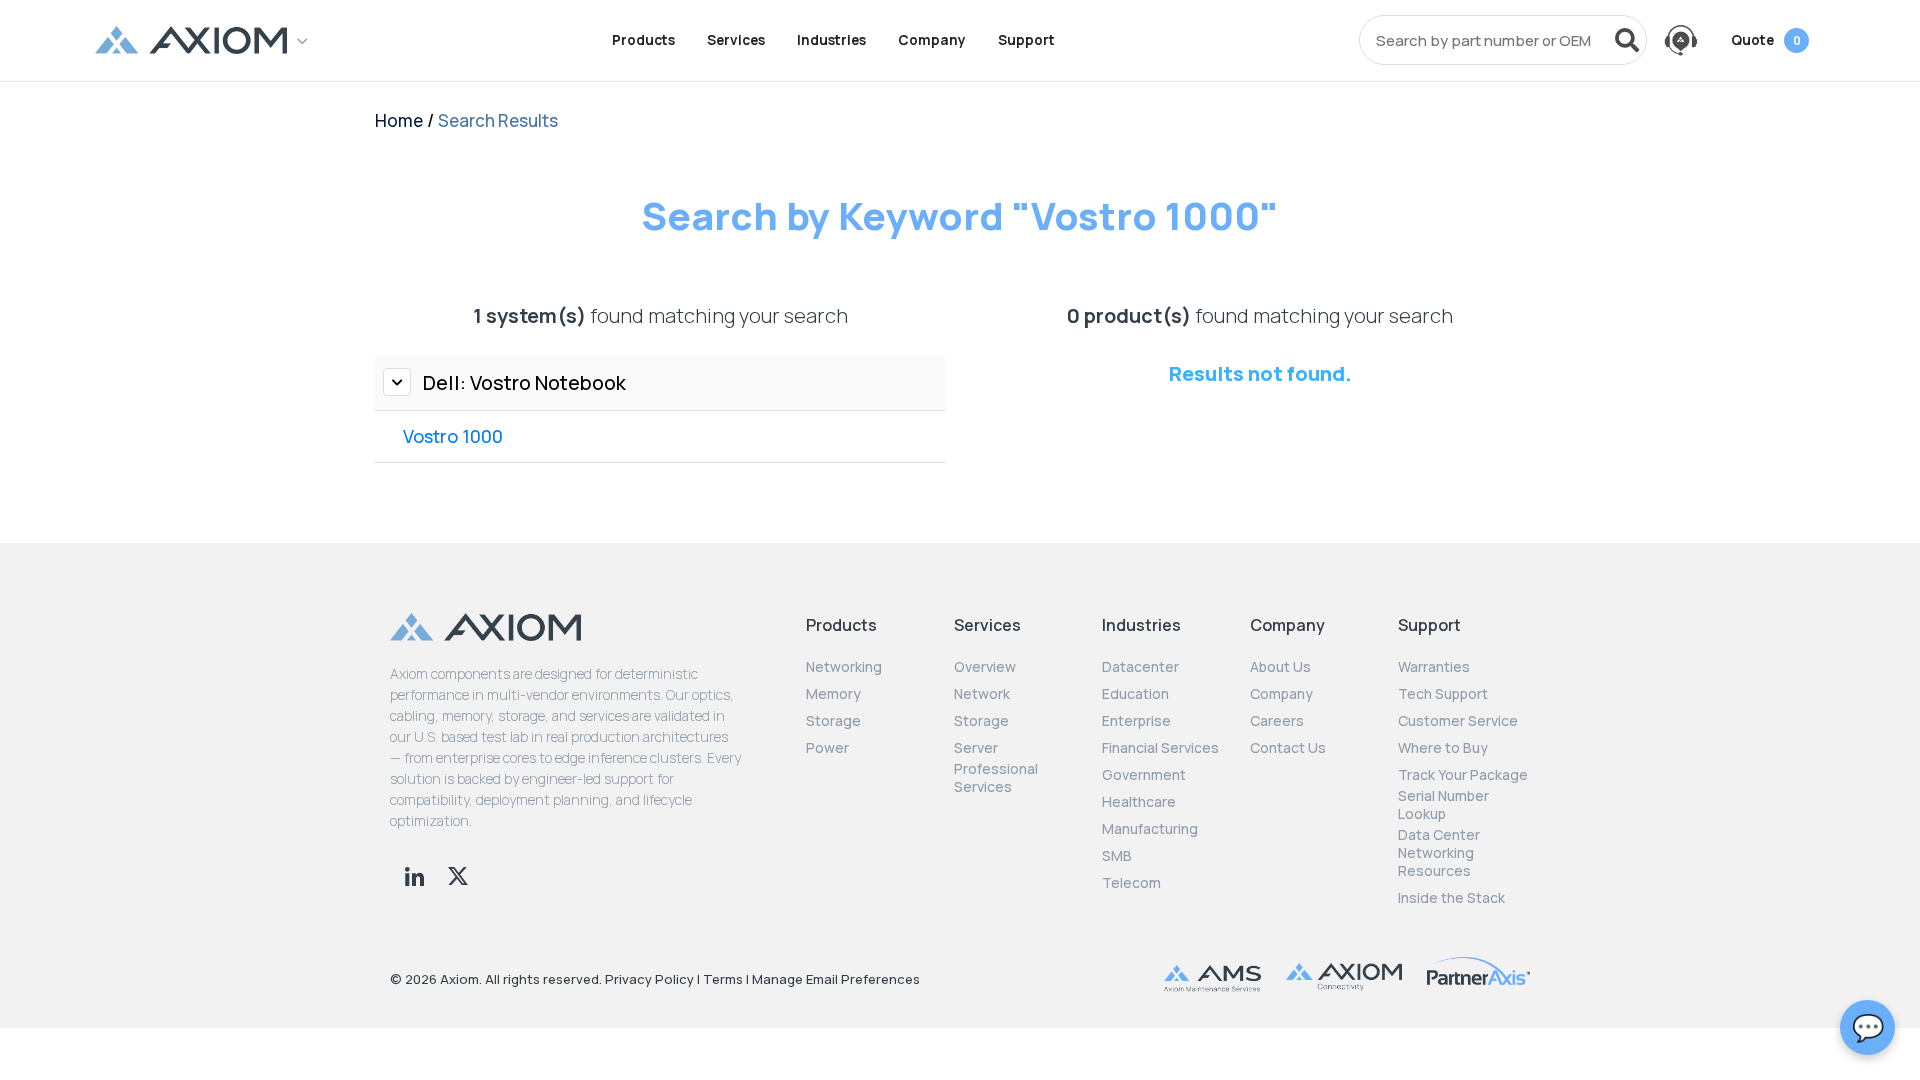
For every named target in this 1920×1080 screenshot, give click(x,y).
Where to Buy (1443, 748)
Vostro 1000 (453, 436)
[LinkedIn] (416, 874)
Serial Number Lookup (1443, 805)
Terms (723, 979)
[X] (458, 874)
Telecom (1131, 883)
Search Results (498, 120)
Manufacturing (1150, 829)
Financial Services (1160, 748)
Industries (831, 40)
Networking (844, 667)
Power (827, 748)
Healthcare (1139, 802)
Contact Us (1288, 748)
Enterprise (1136, 721)
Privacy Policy (649, 979)
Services (736, 40)
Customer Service (1458, 721)
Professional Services (996, 778)
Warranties (1434, 667)
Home (399, 120)
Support (1026, 40)
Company (932, 40)
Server (976, 748)
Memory (833, 694)
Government (1144, 775)
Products (643, 40)
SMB (1117, 856)
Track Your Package (1463, 775)
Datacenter (1140, 667)
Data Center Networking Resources (1439, 853)
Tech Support (1443, 694)
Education (1135, 694)
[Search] (1627, 40)
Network (982, 694)
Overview (985, 667)
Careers (1277, 721)
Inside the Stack (1451, 898)
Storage (833, 721)
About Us (1280, 667)
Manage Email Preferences (836, 979)
